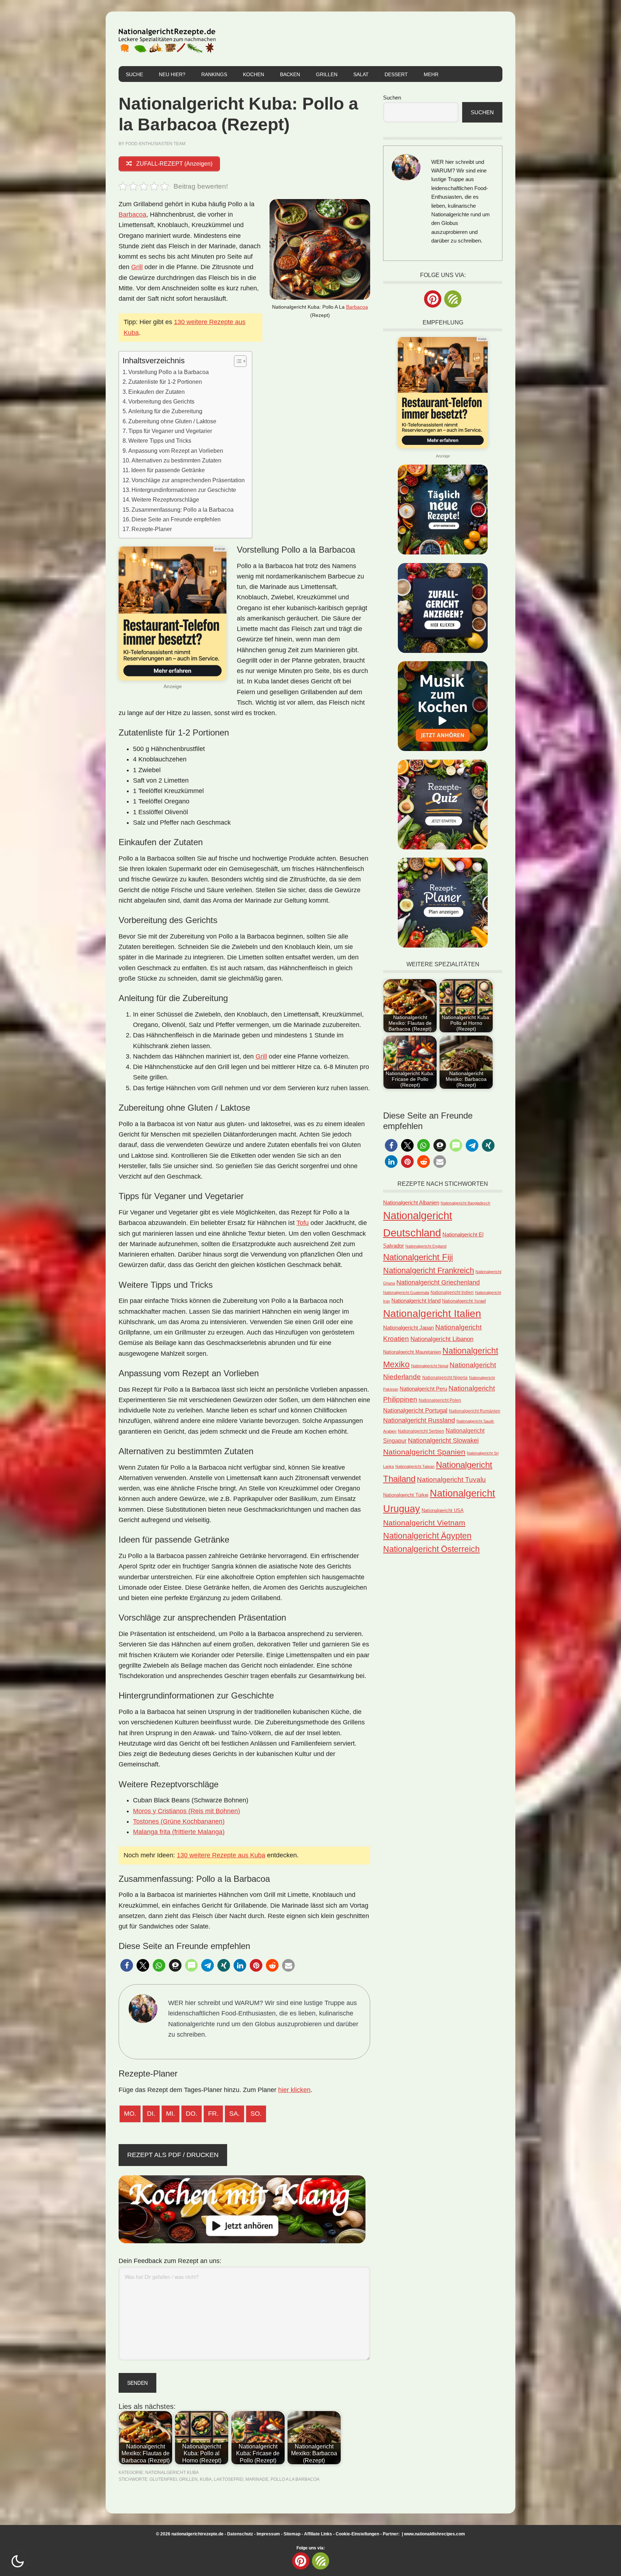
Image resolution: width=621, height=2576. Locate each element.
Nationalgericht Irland (416, 1301)
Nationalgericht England (426, 1246)
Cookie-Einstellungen (343, 2535)
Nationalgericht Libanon (442, 1339)
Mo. (130, 2114)
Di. (151, 2114)
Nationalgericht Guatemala (406, 1292)
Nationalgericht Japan (408, 1328)
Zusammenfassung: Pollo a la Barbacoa (183, 510)
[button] (127, 1965)
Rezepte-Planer (152, 529)
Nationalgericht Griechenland (438, 1282)
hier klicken (294, 2090)
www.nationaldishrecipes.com (449, 2535)
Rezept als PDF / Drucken (173, 2155)
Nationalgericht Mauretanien (412, 1352)
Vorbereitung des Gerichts (161, 401)
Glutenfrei (163, 2479)
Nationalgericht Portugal (415, 1410)
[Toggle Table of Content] (237, 361)
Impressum (254, 2535)
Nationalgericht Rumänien (475, 1411)
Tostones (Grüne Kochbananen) (179, 1821)
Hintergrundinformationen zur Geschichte (184, 490)
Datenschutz (226, 2535)
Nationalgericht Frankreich (429, 1270)
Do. (192, 2114)
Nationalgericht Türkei (406, 1495)
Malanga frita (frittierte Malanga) (179, 1832)
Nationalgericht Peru (423, 1389)
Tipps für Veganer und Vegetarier (170, 431)
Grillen (188, 2479)
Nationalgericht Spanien (424, 1452)
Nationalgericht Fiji (418, 1257)
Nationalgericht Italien (432, 1314)
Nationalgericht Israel (464, 1301)
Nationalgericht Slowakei (443, 1441)
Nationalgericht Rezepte (167, 39)
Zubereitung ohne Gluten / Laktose (172, 421)
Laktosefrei (229, 2479)
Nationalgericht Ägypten (427, 1536)
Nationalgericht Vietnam (424, 1523)
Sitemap (278, 2535)
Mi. (171, 2114)
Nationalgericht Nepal (430, 1366)
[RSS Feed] (453, 299)
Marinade (257, 2479)
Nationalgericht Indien (452, 1292)
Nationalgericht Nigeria (445, 1378)
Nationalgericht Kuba (172, 2473)
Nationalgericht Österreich (431, 1549)
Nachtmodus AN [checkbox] (18, 2561)
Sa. (234, 2114)
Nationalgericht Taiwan (415, 1466)
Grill (137, 267)
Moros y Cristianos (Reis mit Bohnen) (187, 1811)
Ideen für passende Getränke (168, 470)
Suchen (392, 98)
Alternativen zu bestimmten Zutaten (176, 460)
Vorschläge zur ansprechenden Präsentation (188, 480)
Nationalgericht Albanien (411, 1202)
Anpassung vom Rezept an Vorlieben (176, 451)
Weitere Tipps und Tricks (160, 441)
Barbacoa (357, 307)
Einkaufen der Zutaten (157, 392)
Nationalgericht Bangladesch (465, 1203)
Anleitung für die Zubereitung (165, 411)
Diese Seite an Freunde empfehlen (176, 519)
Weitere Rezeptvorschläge (165, 499)
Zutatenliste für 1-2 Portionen (165, 382)
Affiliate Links (304, 2535)
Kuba (206, 2479)
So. (256, 2114)
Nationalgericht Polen (440, 1400)
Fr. (213, 2114)
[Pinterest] (433, 299)
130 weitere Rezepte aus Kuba (221, 1855)
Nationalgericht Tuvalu (451, 1480)
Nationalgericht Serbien (421, 1431)
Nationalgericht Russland (419, 1420)
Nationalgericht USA (443, 1510)
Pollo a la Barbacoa (295, 2479)
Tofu (303, 1223)
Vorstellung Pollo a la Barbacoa (169, 372)
